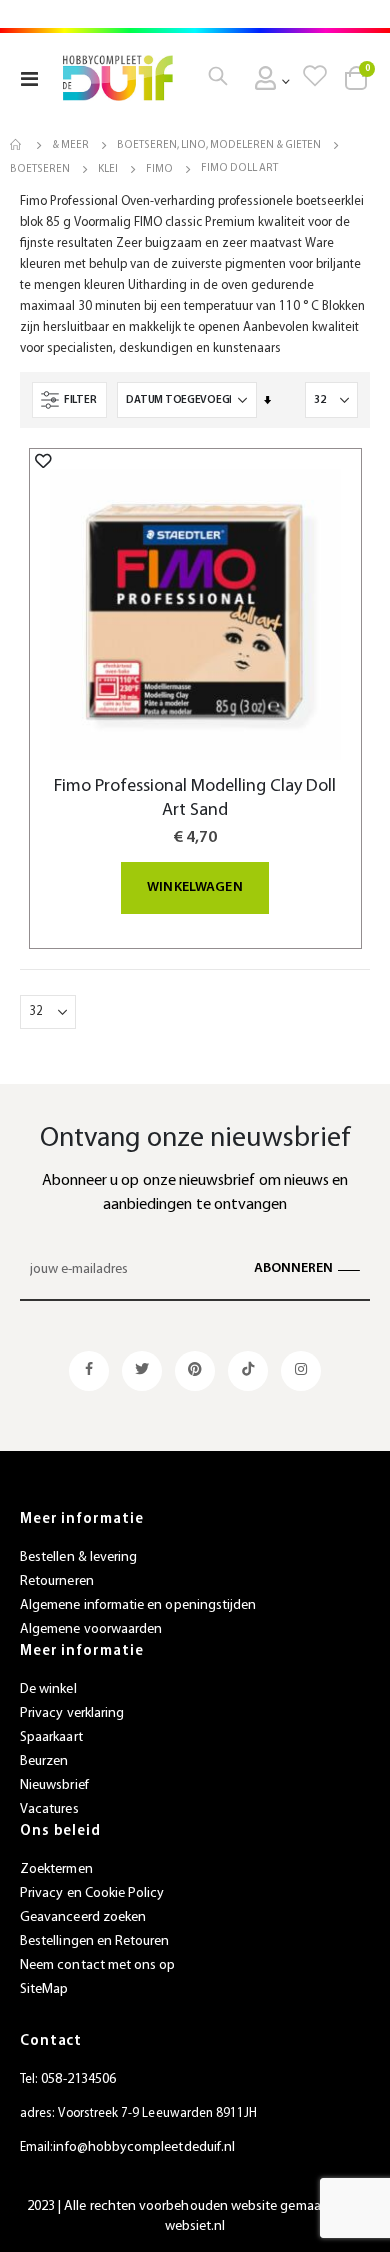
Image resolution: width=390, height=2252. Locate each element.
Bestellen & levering (78, 1557)
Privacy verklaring (72, 1713)
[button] (44, 461)
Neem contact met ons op (98, 1965)
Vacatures (49, 1809)
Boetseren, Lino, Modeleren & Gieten (219, 145)
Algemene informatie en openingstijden (138, 1605)
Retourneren (57, 1581)
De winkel (48, 1689)
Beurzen (44, 1761)
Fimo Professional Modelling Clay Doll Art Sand (195, 798)
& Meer (70, 145)
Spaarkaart (51, 1737)
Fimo (159, 169)
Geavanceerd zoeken (83, 1917)
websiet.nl (195, 2226)
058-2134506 (78, 2079)
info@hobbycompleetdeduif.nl (144, 2147)
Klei (108, 169)
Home (17, 145)
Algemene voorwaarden (91, 1629)
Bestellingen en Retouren (95, 1941)
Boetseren (40, 169)
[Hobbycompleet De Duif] (118, 78)
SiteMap (44, 1989)
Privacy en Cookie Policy (92, 1893)
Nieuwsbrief (54, 1785)
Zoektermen (56, 1869)
